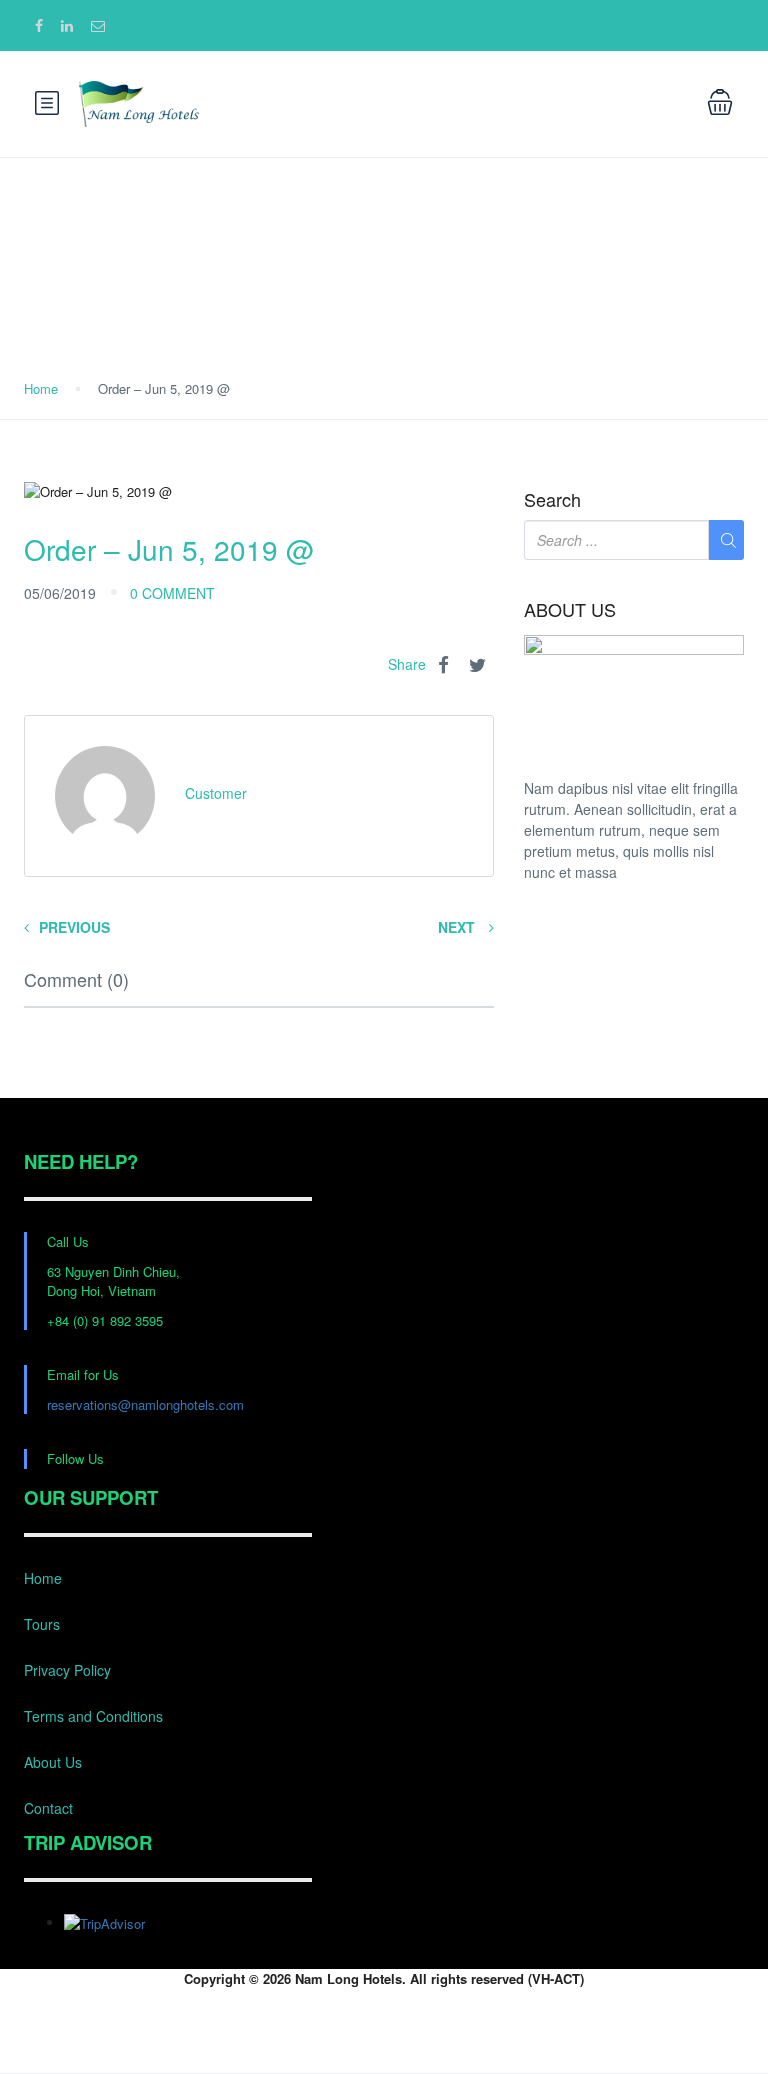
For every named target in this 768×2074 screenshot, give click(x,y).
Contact (48, 1808)
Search (552, 500)
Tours (42, 1624)
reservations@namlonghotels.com (145, 1404)
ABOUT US (570, 610)
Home (41, 388)
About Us (53, 1762)
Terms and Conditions (93, 1716)
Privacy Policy (67, 1670)
